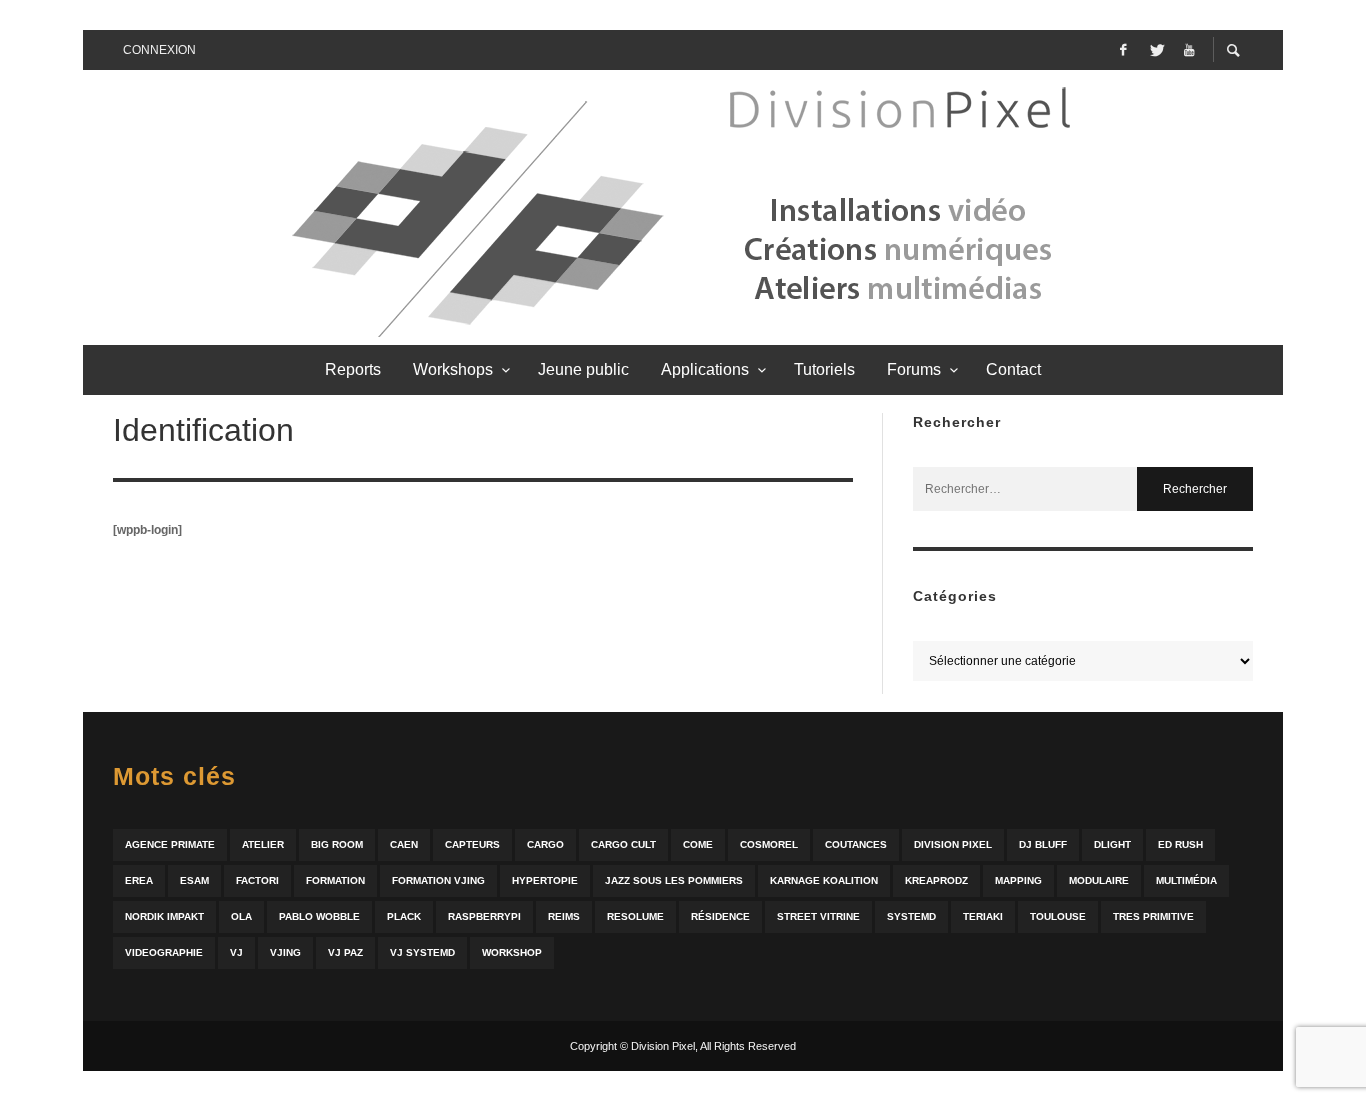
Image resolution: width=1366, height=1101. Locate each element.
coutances (856, 844)
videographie (164, 952)
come (698, 844)
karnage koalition (824, 880)
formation (335, 880)
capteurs (472, 844)
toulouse (1058, 916)
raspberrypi (484, 916)
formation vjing (438, 880)
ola (241, 916)
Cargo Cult (623, 844)
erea (139, 880)
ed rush (1180, 844)
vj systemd (422, 952)
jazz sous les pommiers (674, 880)
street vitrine (818, 916)
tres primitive (1153, 916)
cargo (545, 844)
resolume (635, 916)
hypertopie (545, 880)
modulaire (1099, 880)
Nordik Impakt (164, 916)
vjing (285, 952)
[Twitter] (1156, 50)
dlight (1112, 844)
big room (337, 844)
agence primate (170, 844)
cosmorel (769, 844)
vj (236, 952)
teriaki (983, 916)
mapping (1018, 880)
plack (404, 916)
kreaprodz (936, 880)
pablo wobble (319, 916)
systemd (911, 916)
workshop (512, 952)
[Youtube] (1189, 50)
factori (257, 880)
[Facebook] (1123, 50)
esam (194, 880)
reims (564, 916)
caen (404, 844)
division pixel (953, 844)
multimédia (1186, 880)
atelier (263, 844)
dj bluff (1043, 844)
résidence (720, 916)
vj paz (345, 952)
